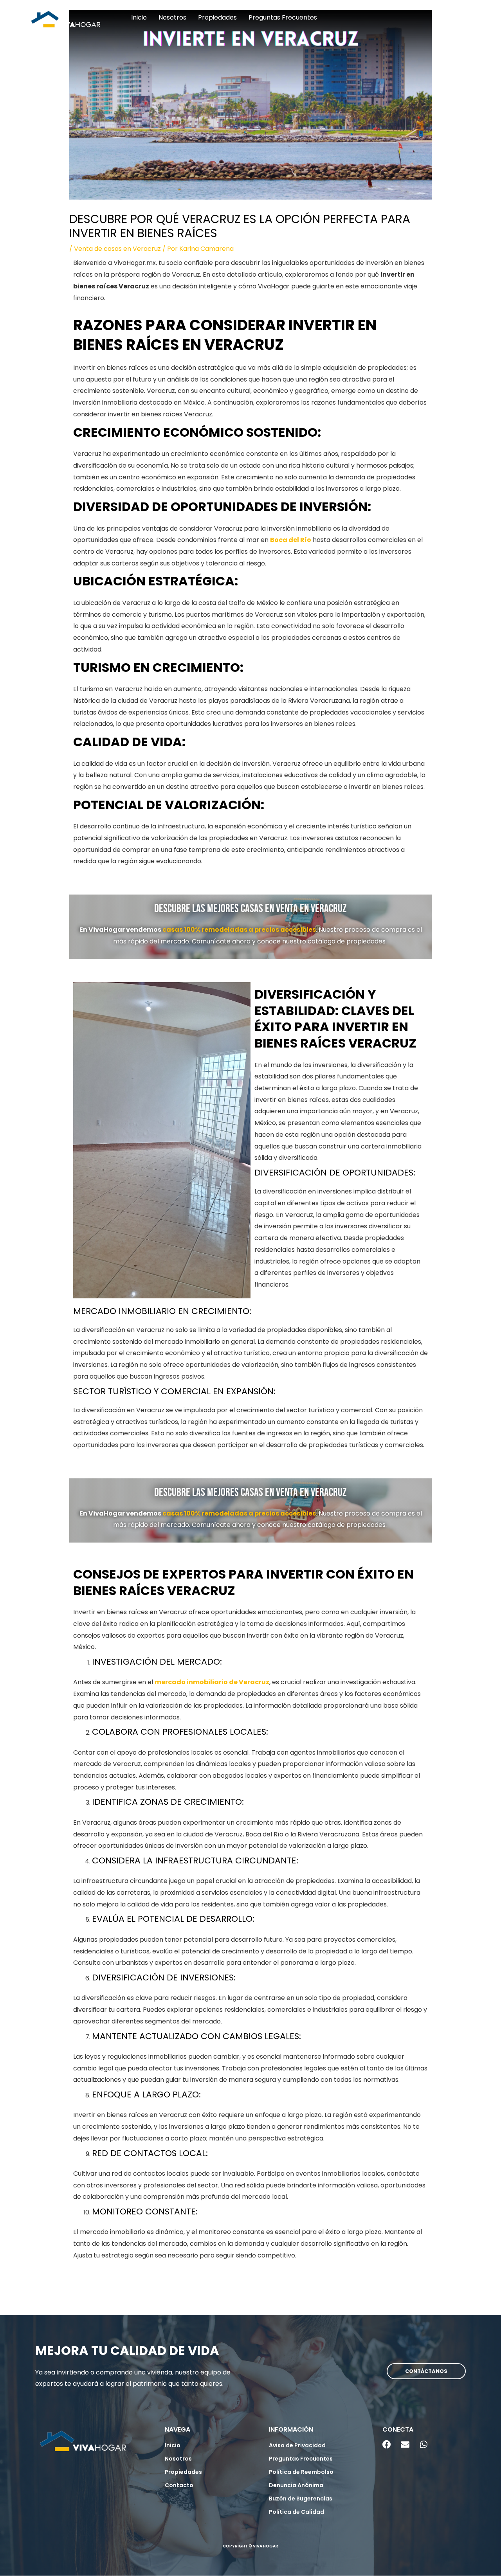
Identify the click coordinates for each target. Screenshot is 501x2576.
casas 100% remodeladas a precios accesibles (239, 930)
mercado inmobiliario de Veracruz (212, 1682)
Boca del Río (291, 540)
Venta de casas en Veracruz (117, 249)
